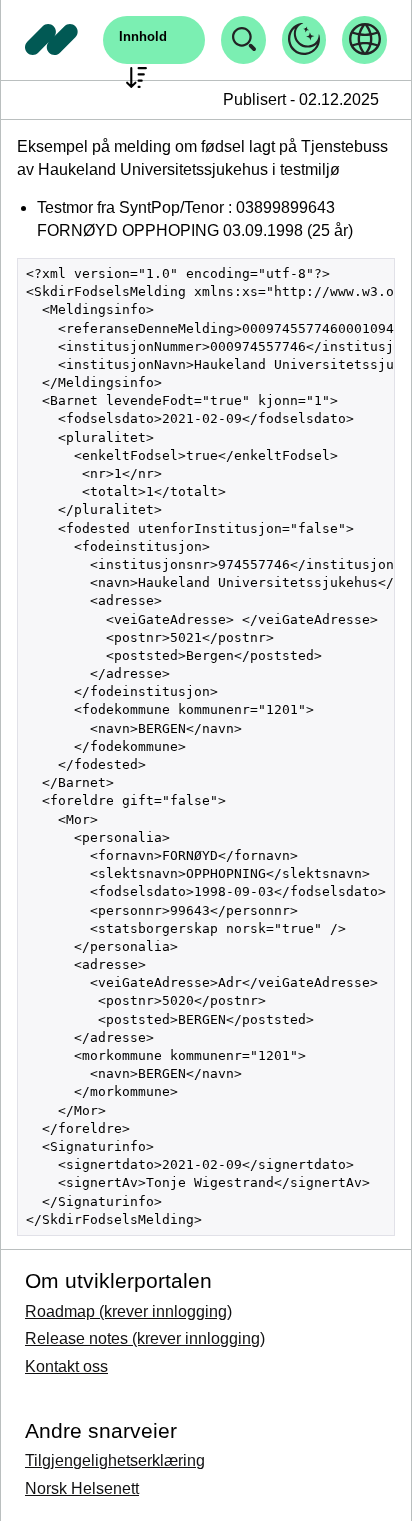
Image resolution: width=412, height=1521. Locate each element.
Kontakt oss (66, 1366)
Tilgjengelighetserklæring (115, 1460)
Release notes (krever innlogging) (145, 1338)
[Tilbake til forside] (52, 40)
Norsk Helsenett (82, 1488)
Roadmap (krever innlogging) (128, 1311)
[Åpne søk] (243, 40)
